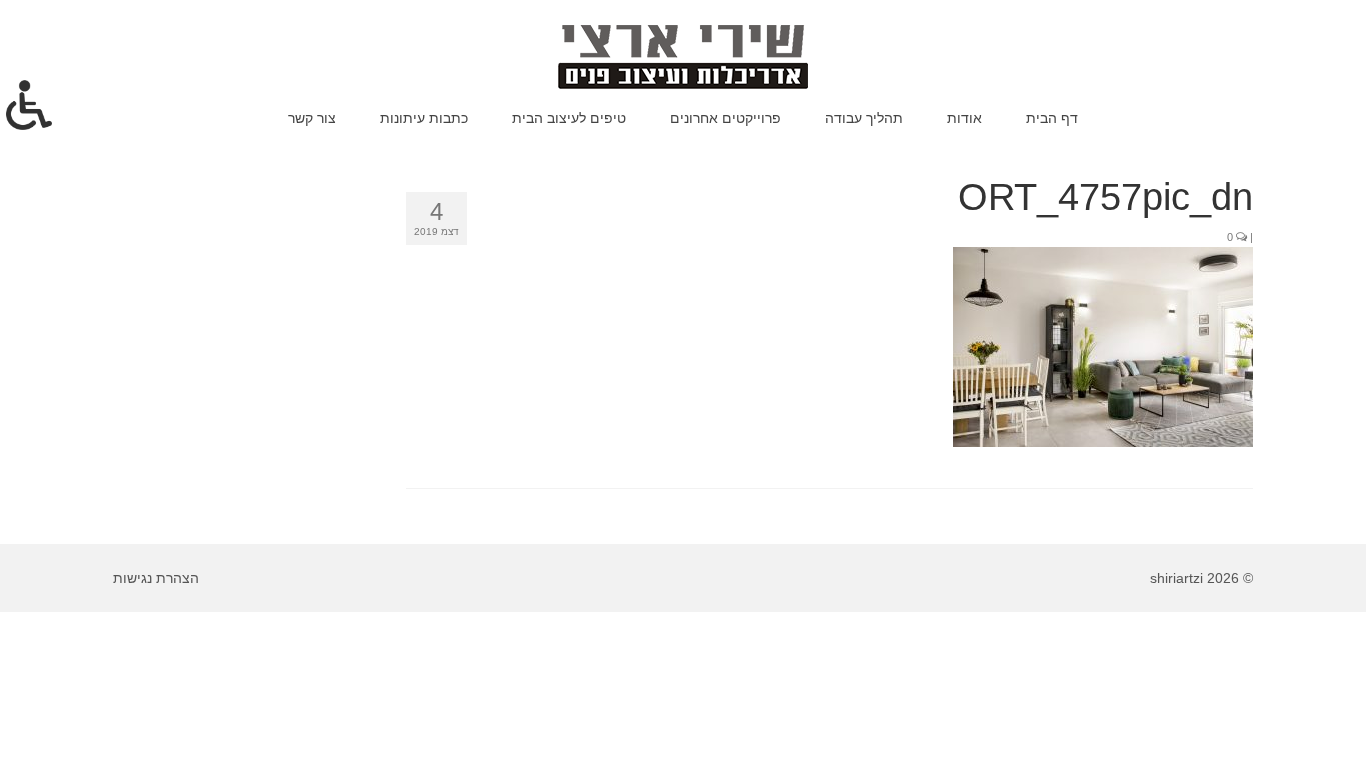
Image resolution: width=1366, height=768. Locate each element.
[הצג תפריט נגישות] (29, 105)
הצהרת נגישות (156, 578)
